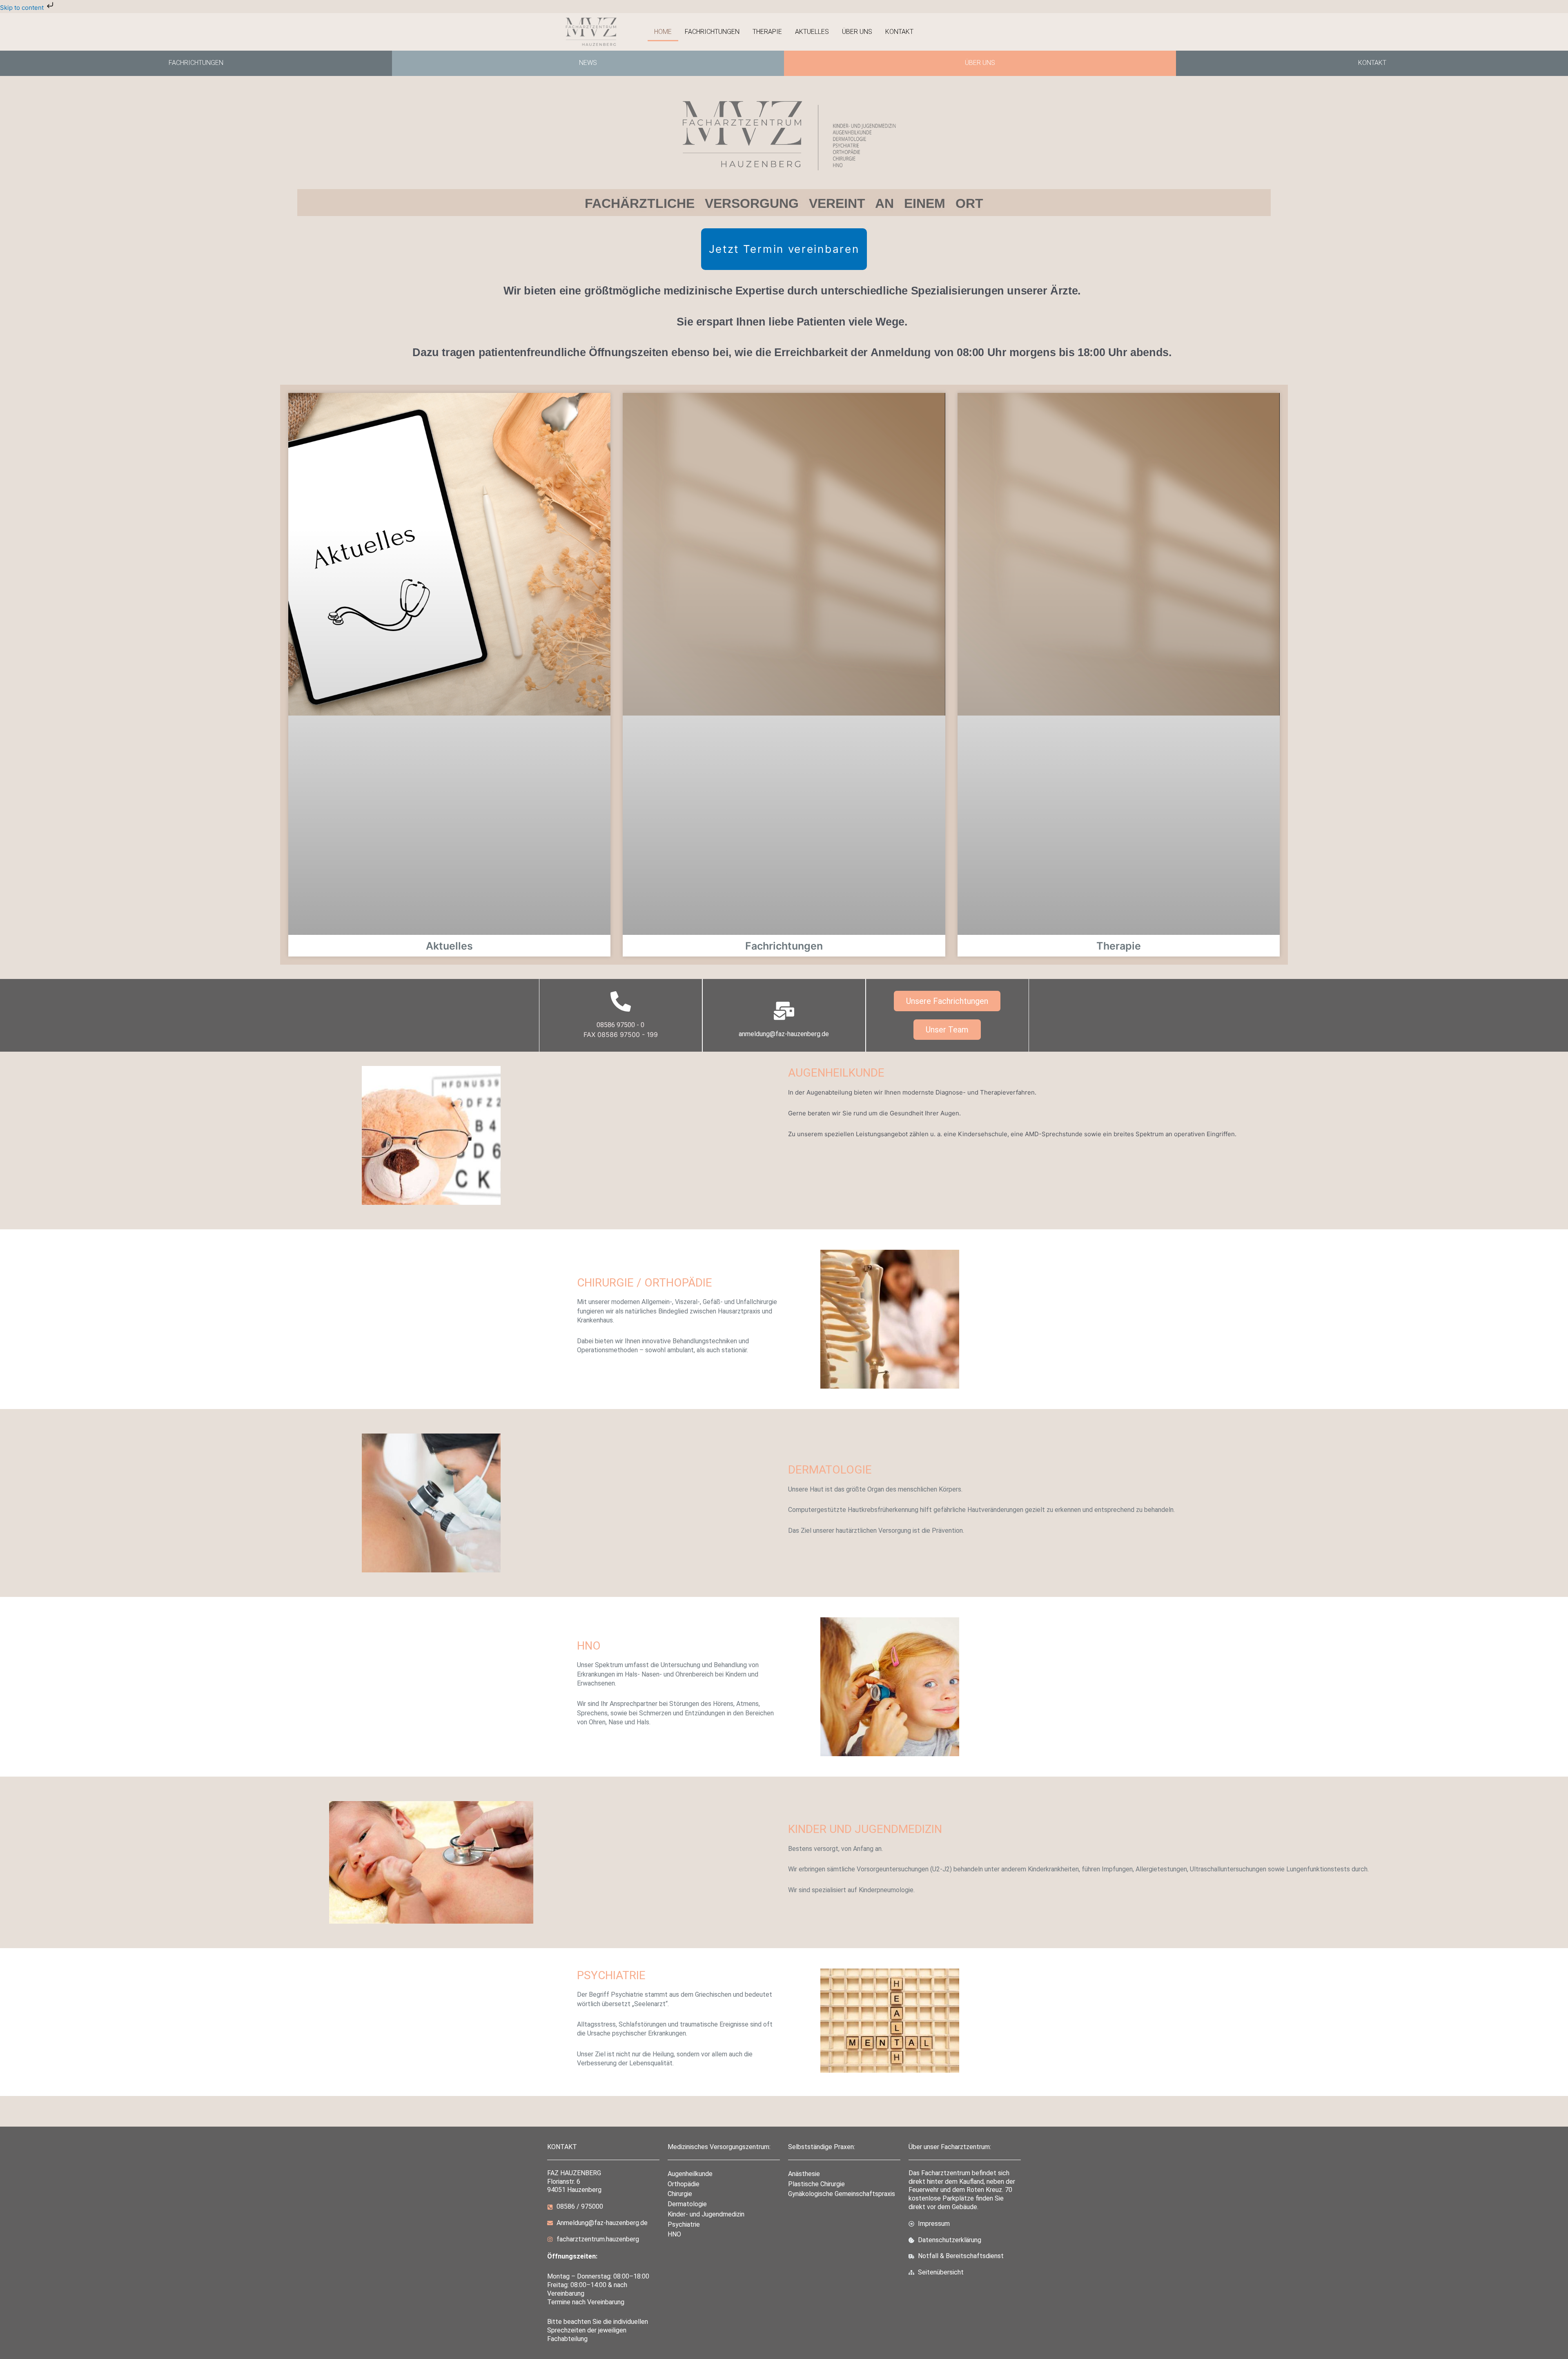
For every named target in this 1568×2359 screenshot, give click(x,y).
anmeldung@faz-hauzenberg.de (784, 1034)
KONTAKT (1372, 63)
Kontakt (899, 32)
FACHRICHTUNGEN (196, 63)
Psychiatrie (684, 2224)
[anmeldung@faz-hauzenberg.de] (784, 1011)
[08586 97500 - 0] (621, 1001)
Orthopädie (684, 2184)
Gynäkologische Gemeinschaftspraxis (842, 2194)
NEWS (588, 63)
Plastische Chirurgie (816, 2184)
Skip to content (23, 8)
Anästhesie (804, 2174)
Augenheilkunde (690, 2174)
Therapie (767, 32)
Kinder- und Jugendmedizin (706, 2214)
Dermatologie (687, 2204)
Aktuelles (812, 32)
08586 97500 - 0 (620, 1025)
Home (663, 32)
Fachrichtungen (712, 32)
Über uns (857, 32)
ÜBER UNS (980, 63)
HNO (674, 2234)
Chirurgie (680, 2194)
